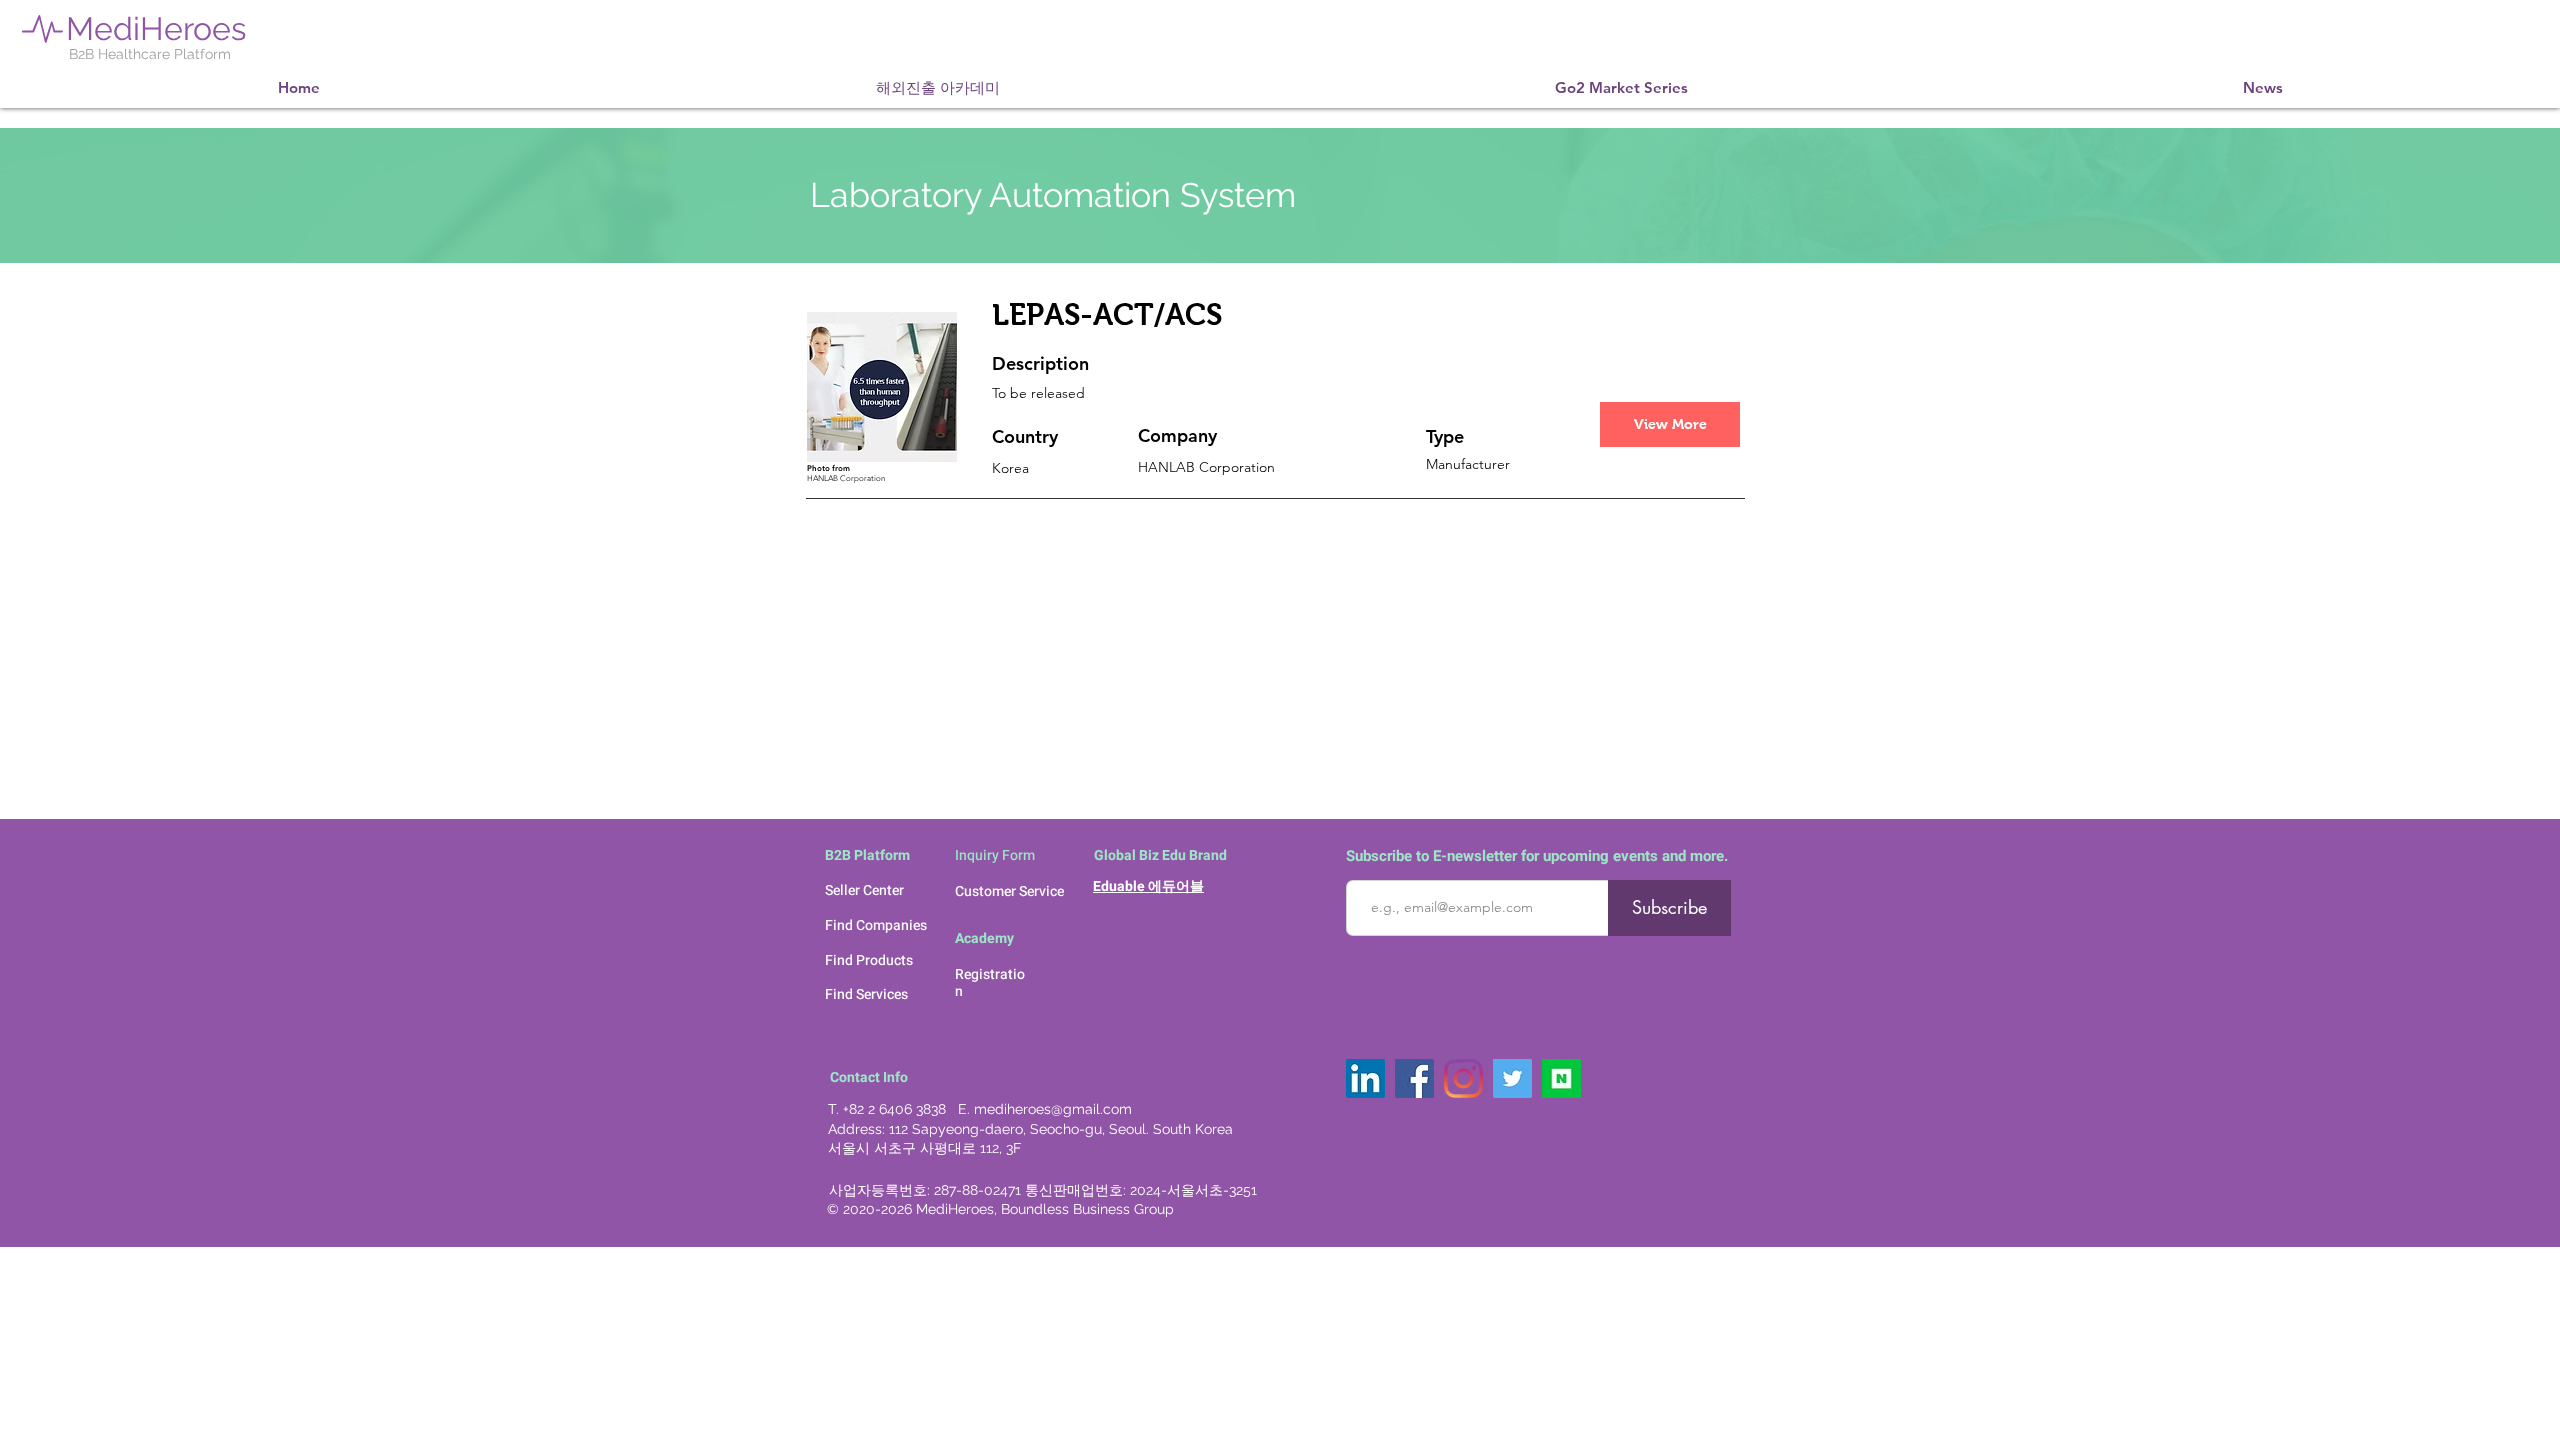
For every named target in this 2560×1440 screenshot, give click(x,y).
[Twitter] (1512, 1078)
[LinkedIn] (1365, 1078)
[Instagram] (1463, 1078)
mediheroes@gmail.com (1053, 1109)
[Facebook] (1414, 1078)
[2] (1561, 1078)
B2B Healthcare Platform (150, 54)
